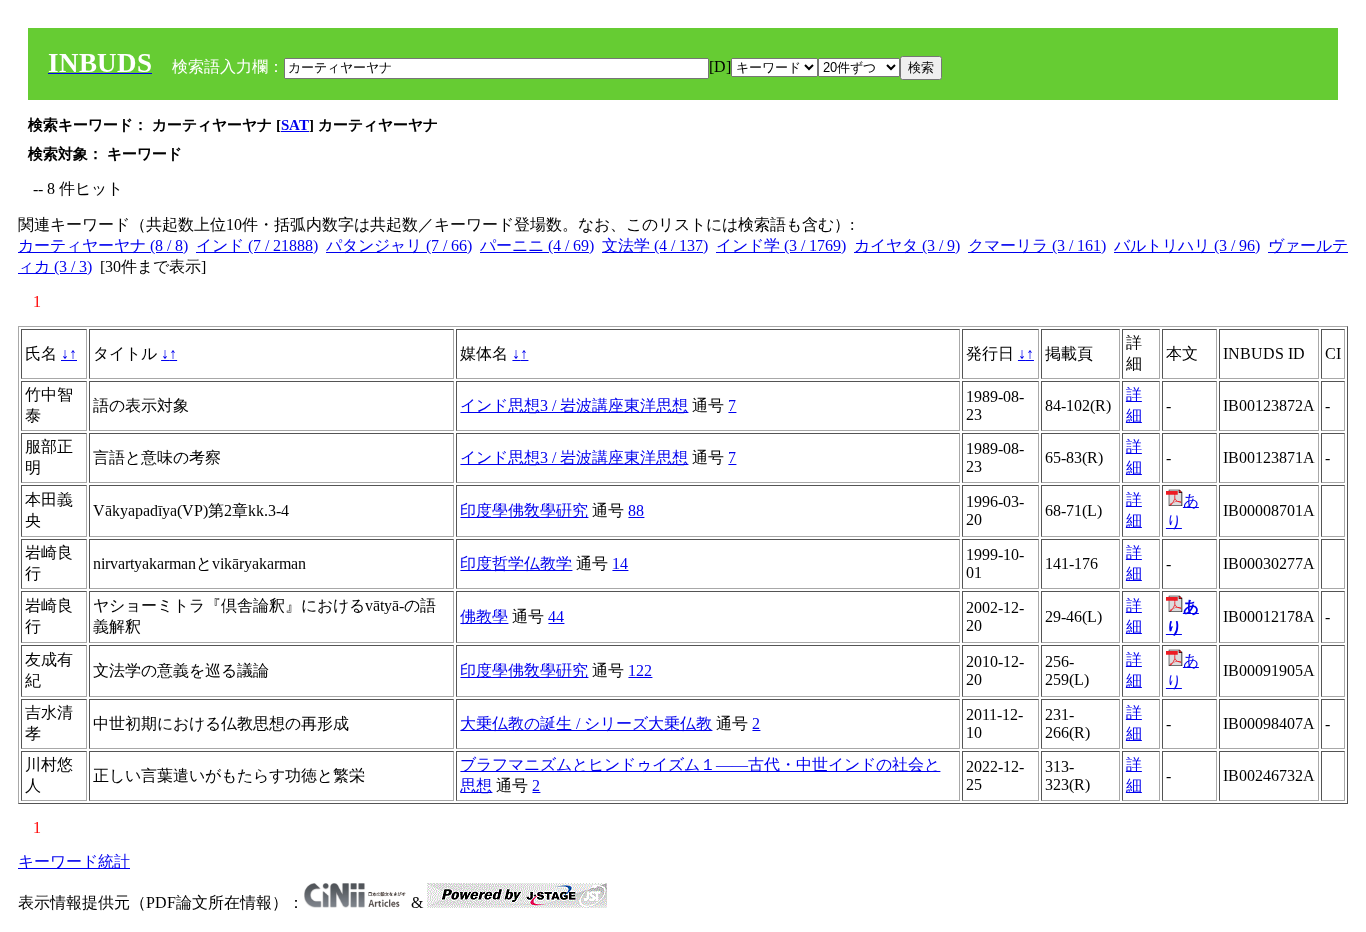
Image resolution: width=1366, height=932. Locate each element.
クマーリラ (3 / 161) (1037, 245)
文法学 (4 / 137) (655, 245)
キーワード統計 (74, 861)
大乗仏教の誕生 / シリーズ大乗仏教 (586, 723)
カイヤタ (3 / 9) (907, 245)
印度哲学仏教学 (516, 563)
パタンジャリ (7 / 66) (399, 245)
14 (620, 563)
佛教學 (484, 616)
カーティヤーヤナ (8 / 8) (103, 245)
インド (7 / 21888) (257, 245)
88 (636, 510)
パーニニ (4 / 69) (537, 245)
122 (640, 670)
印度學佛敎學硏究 (524, 510)
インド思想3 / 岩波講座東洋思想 (574, 405)
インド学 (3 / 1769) (781, 245)
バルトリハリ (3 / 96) (1187, 245)
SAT (295, 125)
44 (556, 616)
